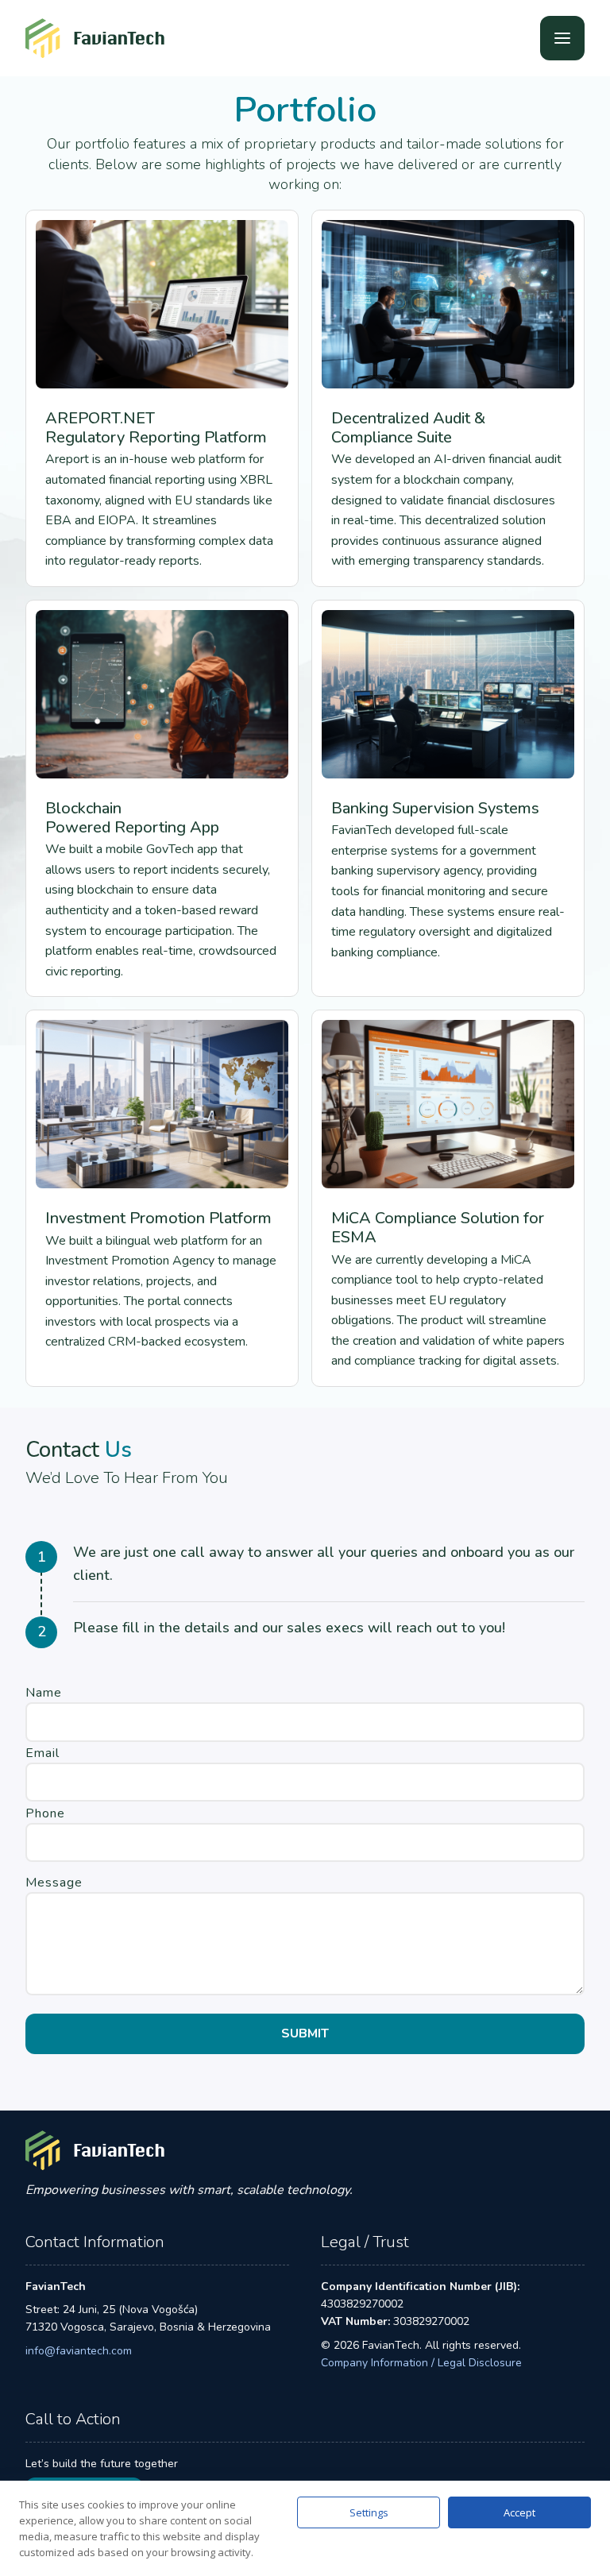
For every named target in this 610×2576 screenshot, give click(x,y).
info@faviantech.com (79, 2351)
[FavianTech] (95, 38)
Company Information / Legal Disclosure (421, 2363)
